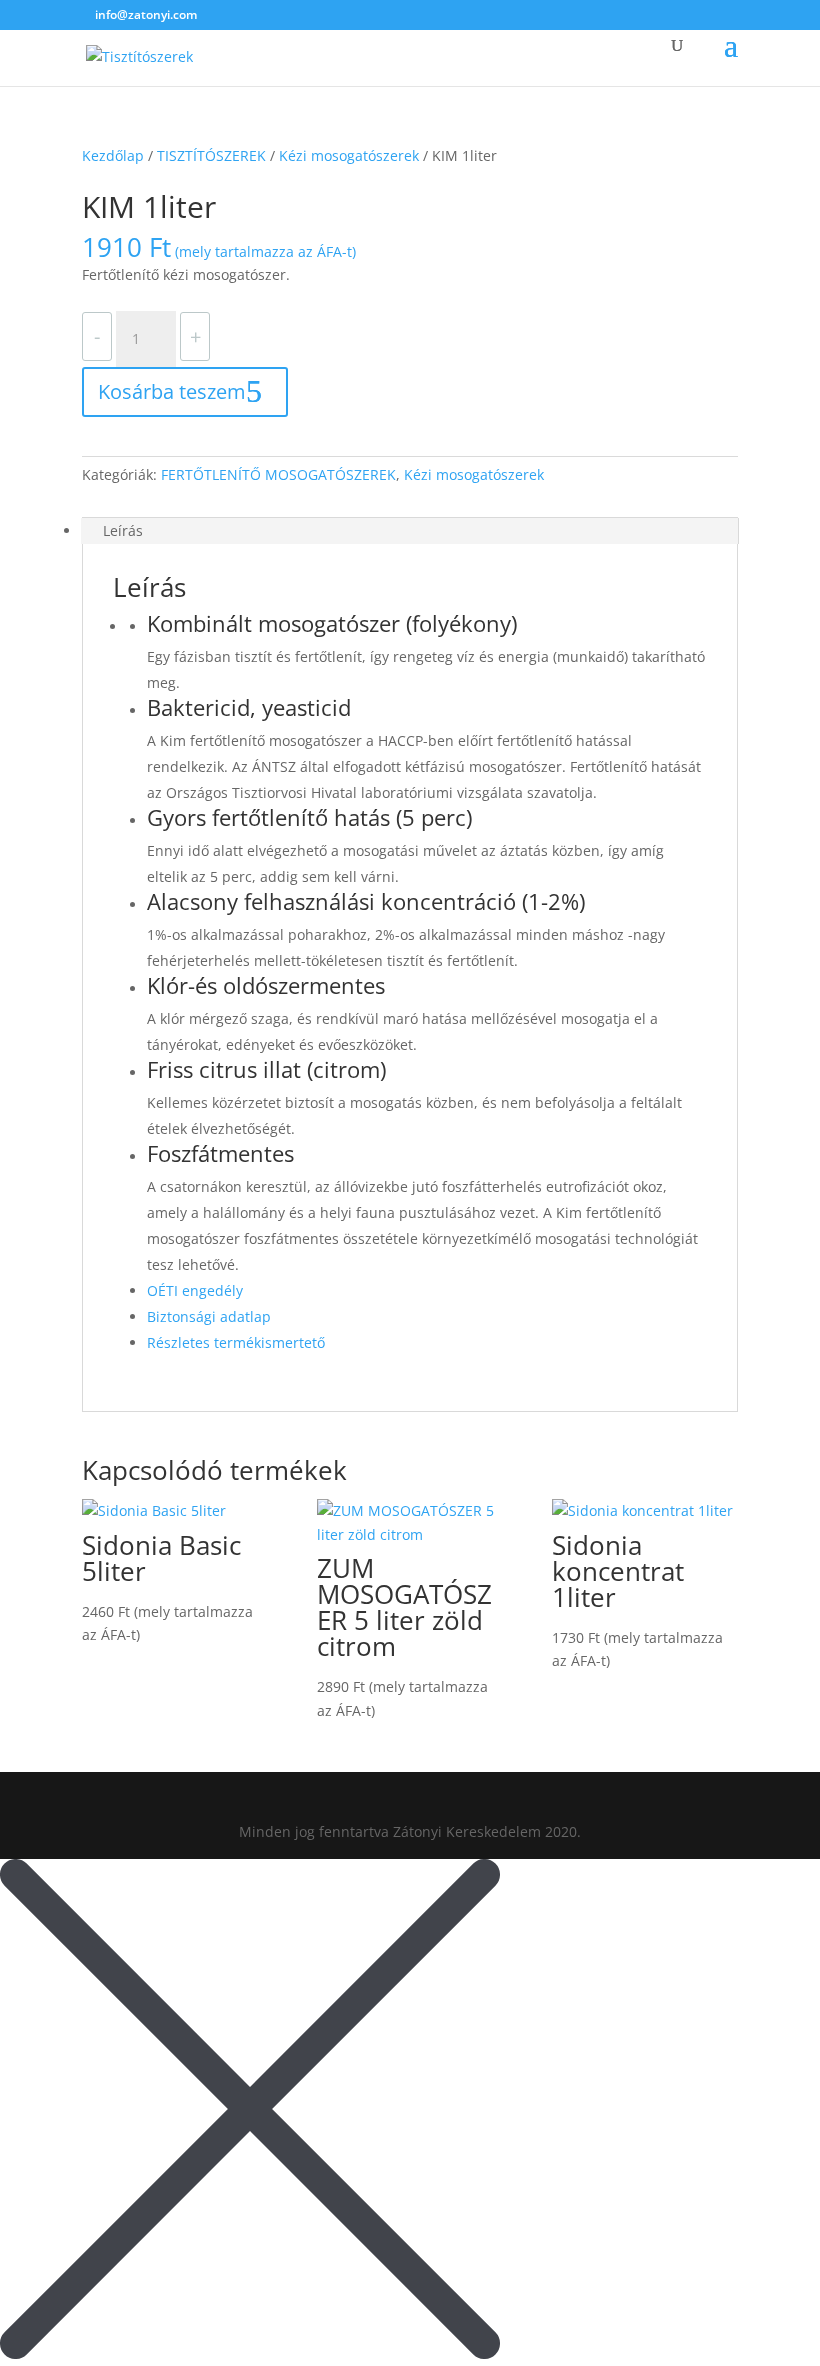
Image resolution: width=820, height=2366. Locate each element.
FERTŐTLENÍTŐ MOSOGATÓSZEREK (278, 474)
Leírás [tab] (123, 530)
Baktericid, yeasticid (249, 709)
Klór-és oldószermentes (266, 987)
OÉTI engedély (195, 1290)
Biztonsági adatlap (209, 1316)
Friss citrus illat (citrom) (266, 1071)
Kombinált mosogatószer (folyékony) (332, 625)
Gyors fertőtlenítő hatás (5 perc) (309, 819)
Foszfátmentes (220, 1155)
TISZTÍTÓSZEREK (211, 155)
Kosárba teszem (172, 391)
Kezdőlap (113, 155)
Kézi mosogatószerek (349, 155)
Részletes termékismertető (236, 1342)
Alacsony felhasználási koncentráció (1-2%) (366, 903)
